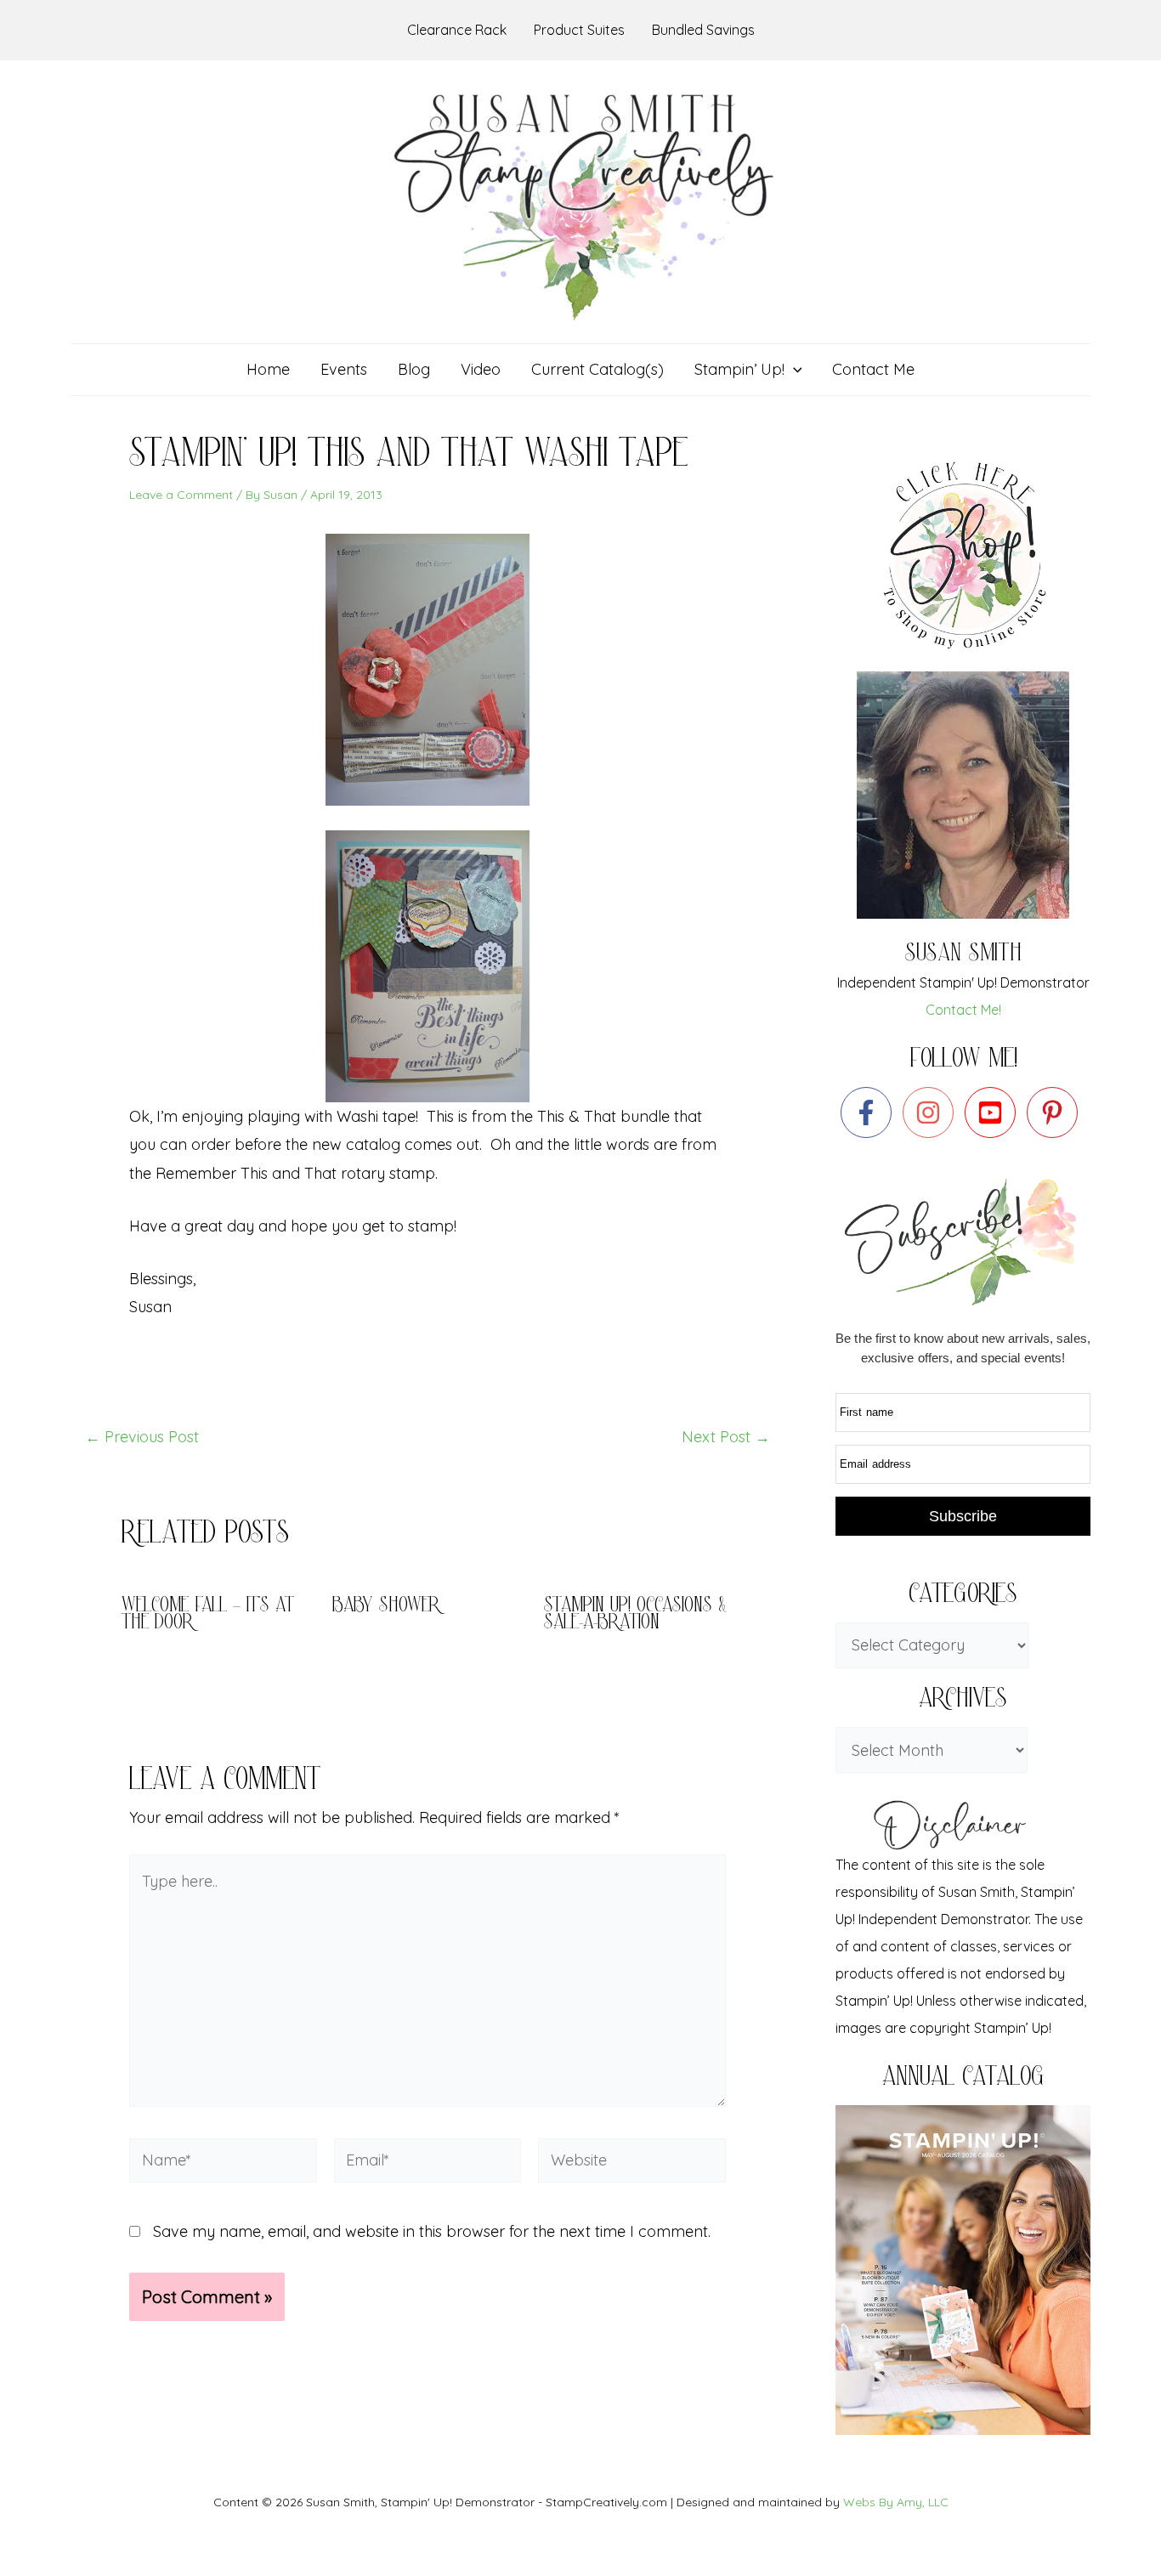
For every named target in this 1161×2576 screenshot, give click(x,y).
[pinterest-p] (1056, 1112)
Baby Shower (386, 1607)
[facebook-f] (870, 1112)
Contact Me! (963, 1010)
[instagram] (932, 1112)
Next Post (726, 1437)
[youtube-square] (994, 1112)
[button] (793, 370)
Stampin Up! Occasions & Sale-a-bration (635, 1615)
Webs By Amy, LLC (896, 2502)
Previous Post (142, 1437)
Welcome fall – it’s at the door (208, 1615)
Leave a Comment (181, 495)
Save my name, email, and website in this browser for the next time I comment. (432, 2231)
